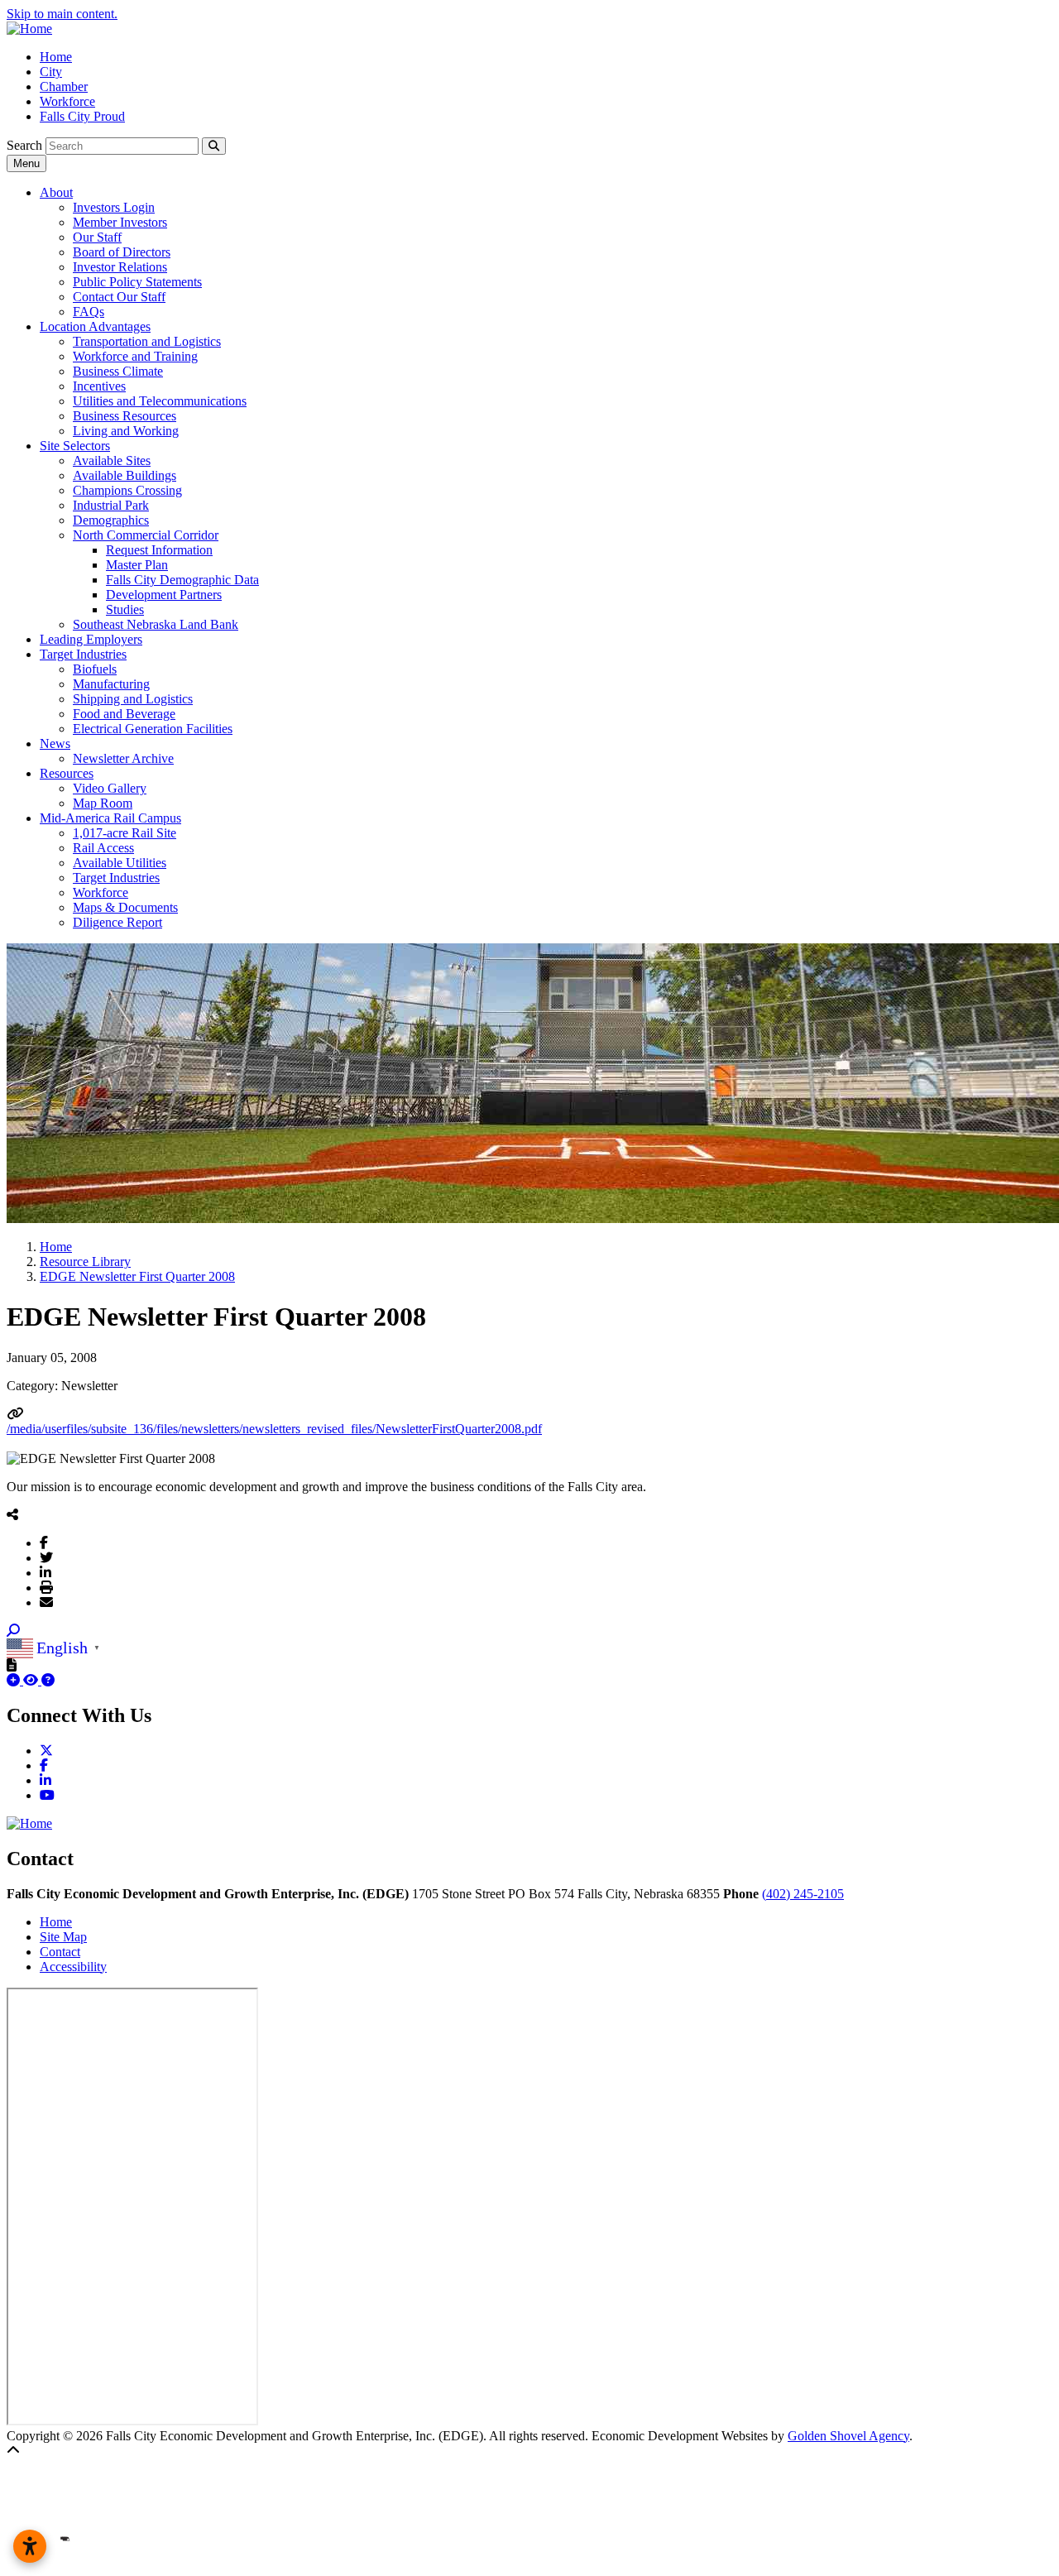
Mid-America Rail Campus (110, 818)
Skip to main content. (62, 14)
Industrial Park (111, 505)
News (55, 744)
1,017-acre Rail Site (125, 833)
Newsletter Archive (123, 758)
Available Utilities (120, 863)
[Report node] (12, 1665)
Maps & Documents (125, 907)
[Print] (46, 1587)
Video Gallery (110, 788)
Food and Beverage (124, 714)
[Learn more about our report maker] (48, 1680)
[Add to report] (15, 1680)
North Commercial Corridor (146, 535)
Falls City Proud (82, 116)
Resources (67, 773)
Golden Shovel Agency (848, 2436)
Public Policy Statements (137, 282)
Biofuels (95, 669)
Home (56, 57)
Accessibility (73, 1967)
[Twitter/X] (46, 1557)
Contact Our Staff (119, 297)
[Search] (214, 146)
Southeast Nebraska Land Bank (156, 624)
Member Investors (120, 222)
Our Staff (97, 237)
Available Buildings (125, 475)
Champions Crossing (127, 490)
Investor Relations (120, 267)
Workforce (67, 101)
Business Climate (118, 371)
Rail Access (103, 848)
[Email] (46, 1602)
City (51, 72)
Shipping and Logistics (133, 699)
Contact (60, 1952)
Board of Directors (122, 252)
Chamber (64, 86)
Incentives (99, 386)
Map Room (103, 803)
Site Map (63, 1937)
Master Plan (137, 565)
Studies (125, 609)
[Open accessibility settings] (30, 2546)
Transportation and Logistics (147, 341)
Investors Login (114, 207)
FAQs (89, 312)
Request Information (159, 550)
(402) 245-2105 (803, 1894)
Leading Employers (91, 639)
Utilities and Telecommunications (160, 401)
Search (24, 145)
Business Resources (125, 416)
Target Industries (83, 654)
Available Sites (112, 461)
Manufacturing (111, 684)
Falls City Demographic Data (182, 580)
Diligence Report (117, 922)
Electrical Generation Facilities (153, 729)
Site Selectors (75, 446)
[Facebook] (44, 1542)
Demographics (111, 520)
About (56, 192)
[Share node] (12, 1514)
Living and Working (126, 431)
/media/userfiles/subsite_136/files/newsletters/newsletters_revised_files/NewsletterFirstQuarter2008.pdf (274, 1429)
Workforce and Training (135, 356)
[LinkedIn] (46, 1572)
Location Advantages (95, 326)
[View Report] (32, 1680)
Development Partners (164, 595)
